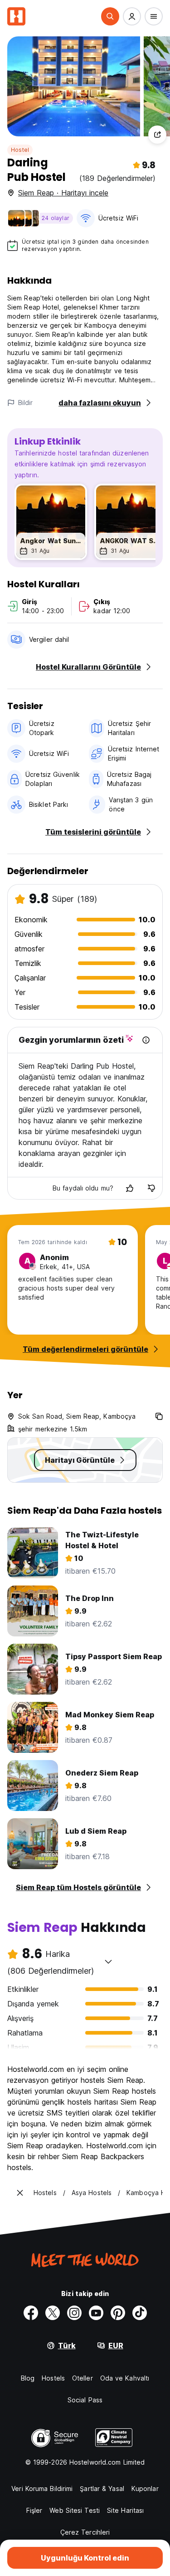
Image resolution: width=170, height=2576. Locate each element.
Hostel (20, 150)
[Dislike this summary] (151, 1188)
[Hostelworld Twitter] (53, 2313)
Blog (28, 2378)
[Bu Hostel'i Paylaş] (157, 135)
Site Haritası (125, 2510)
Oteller (83, 2378)
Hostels (53, 2378)
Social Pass (85, 2400)
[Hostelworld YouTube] (96, 2313)
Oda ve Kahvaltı (125, 2378)
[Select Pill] (110, 16)
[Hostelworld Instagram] (74, 2313)
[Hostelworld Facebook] (31, 2313)
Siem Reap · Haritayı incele (63, 193)
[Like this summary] (130, 1188)
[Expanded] (20, 2193)
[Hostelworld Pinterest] (118, 2313)
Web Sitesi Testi (75, 2510)
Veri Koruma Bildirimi (42, 2488)
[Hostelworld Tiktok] (140, 2313)
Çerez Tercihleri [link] (85, 2532)
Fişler (34, 2510)
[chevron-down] (108, 1961)
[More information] (146, 1040)
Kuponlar (145, 2488)
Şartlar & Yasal (102, 2488)
